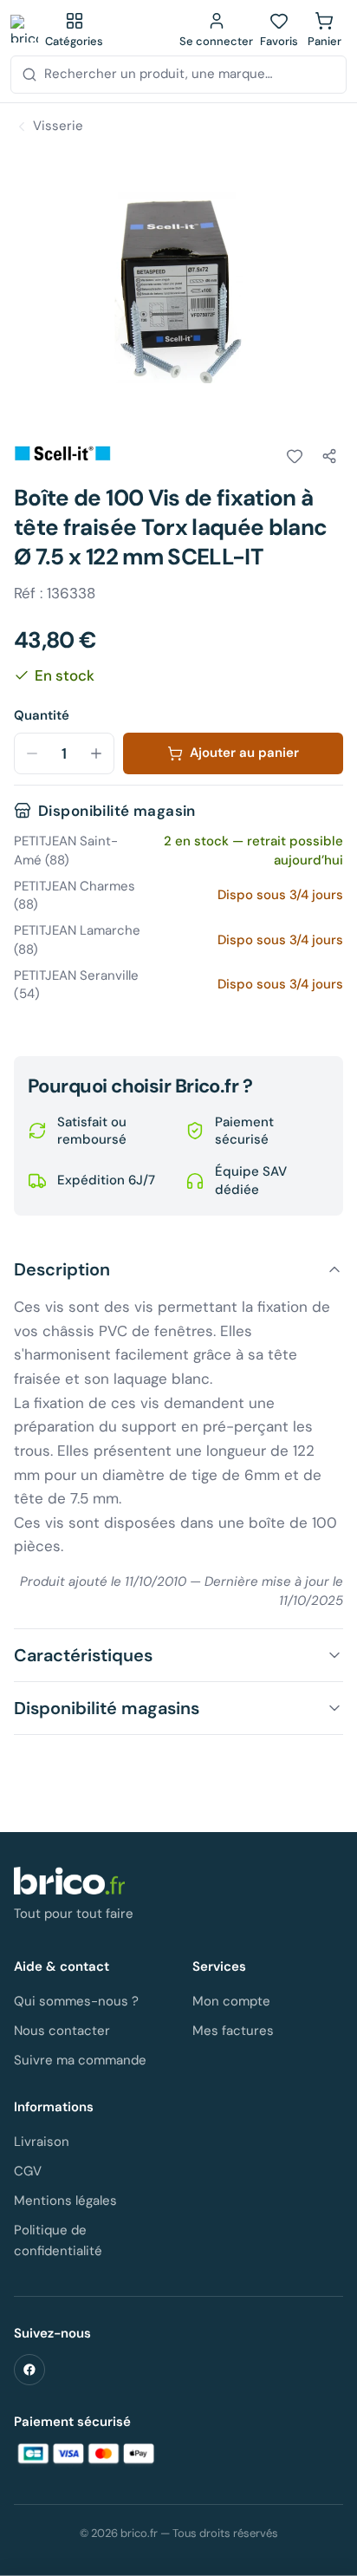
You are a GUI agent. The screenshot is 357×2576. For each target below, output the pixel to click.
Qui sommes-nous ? (76, 2001)
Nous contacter (62, 2031)
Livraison (42, 2142)
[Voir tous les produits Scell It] (62, 453)
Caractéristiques (83, 1655)
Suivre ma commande (80, 2060)
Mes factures (233, 2031)
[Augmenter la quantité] (96, 753)
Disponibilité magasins (107, 1708)
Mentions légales (65, 2201)
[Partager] (329, 456)
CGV (28, 2171)
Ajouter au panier (244, 753)
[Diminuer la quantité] (32, 753)
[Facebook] (29, 2370)
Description (62, 1269)
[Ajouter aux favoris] (295, 456)
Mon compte (231, 2001)
